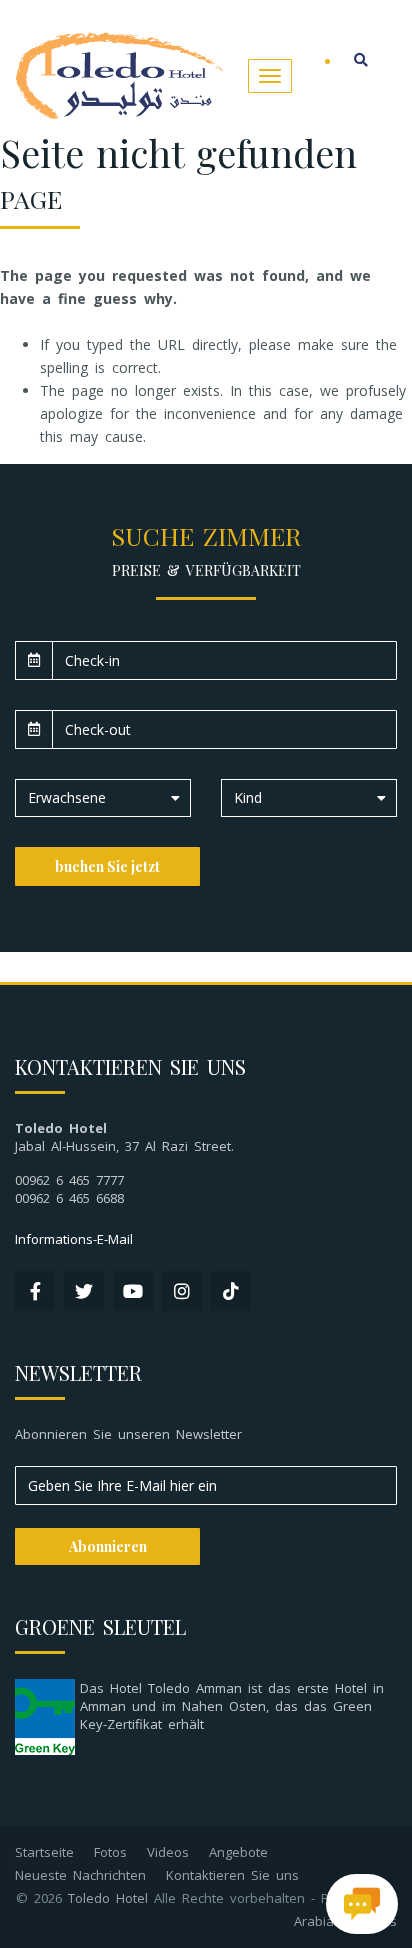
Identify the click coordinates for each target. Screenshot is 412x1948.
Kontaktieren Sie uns (232, 1875)
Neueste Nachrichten (80, 1875)
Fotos (110, 1852)
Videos (168, 1852)
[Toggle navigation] (270, 76)
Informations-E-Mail (74, 1239)
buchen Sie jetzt (107, 866)
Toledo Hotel (108, 1898)
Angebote (238, 1852)
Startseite (44, 1852)
